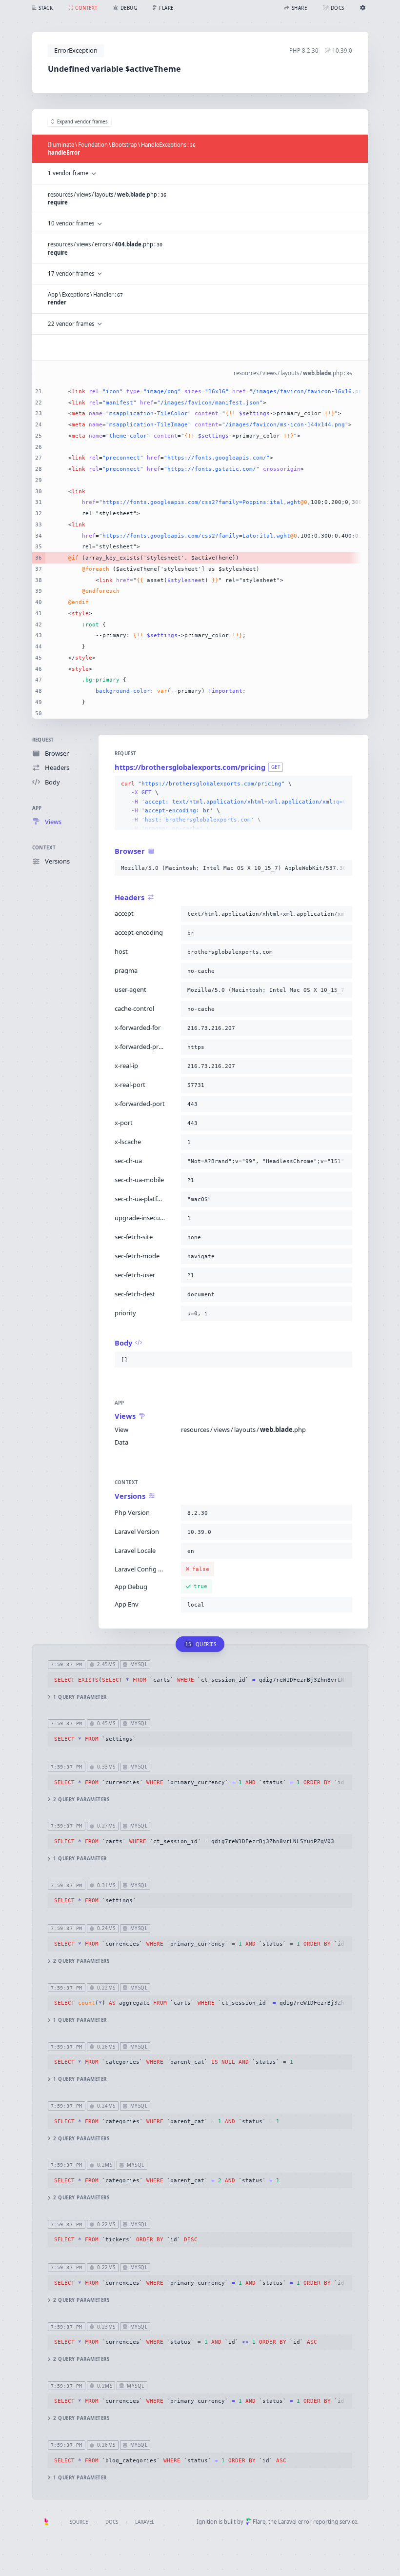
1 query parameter (80, 1697)
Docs (112, 2522)
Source (79, 2522)
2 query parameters (81, 1800)
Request (43, 740)
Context (44, 848)
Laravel (145, 2522)
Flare (259, 2522)
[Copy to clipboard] (343, 784)
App (37, 808)
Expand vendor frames (82, 122)
